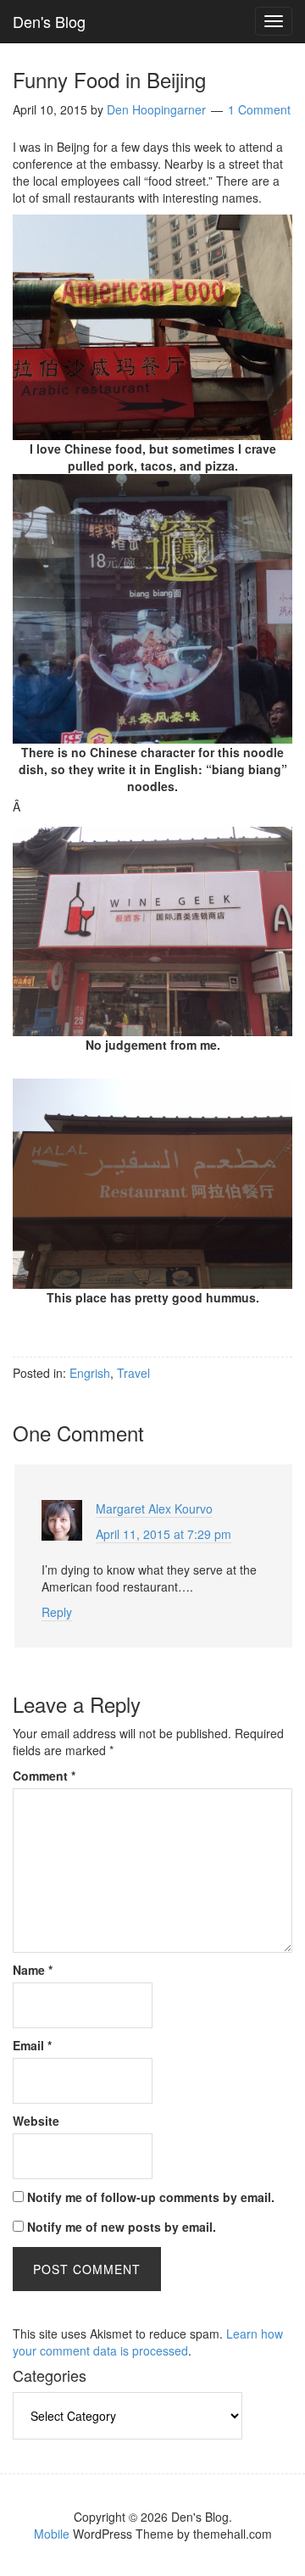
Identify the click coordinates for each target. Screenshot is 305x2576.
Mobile (52, 2534)
